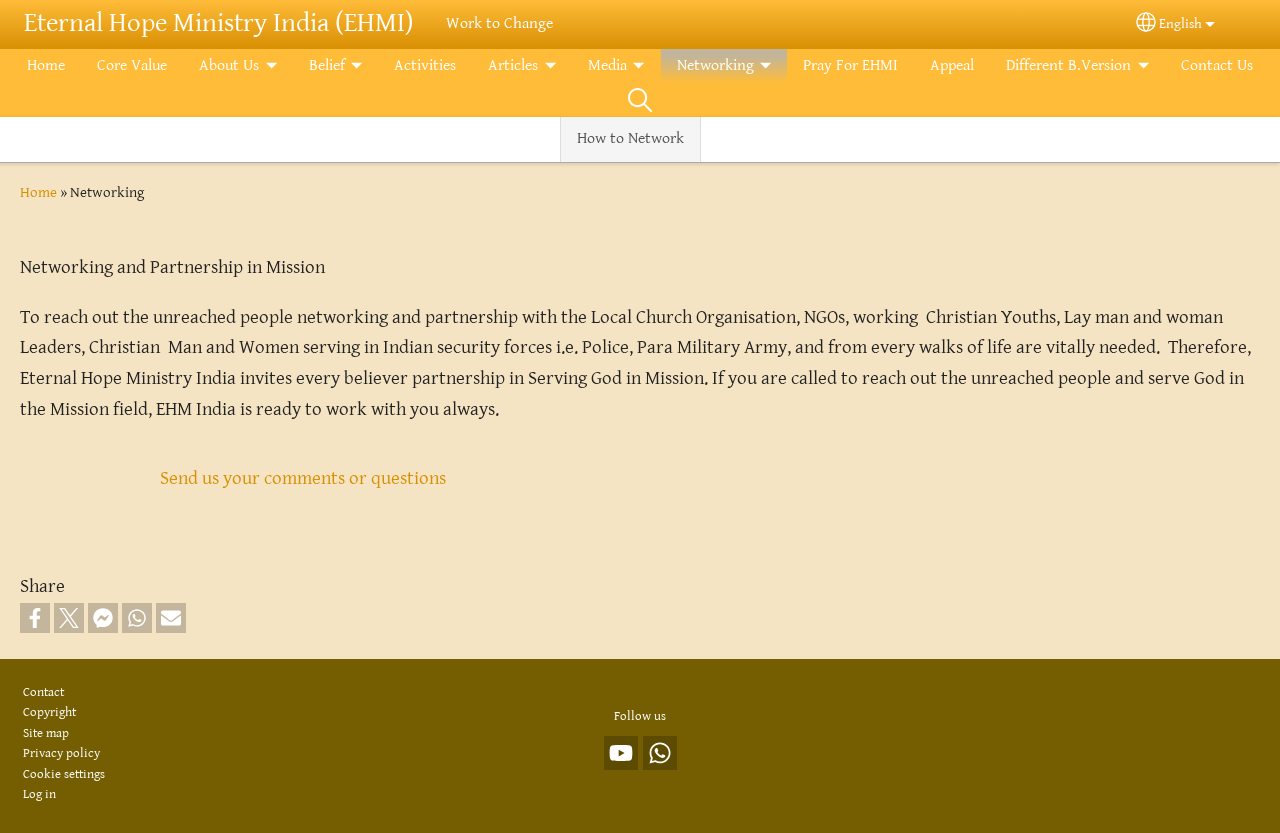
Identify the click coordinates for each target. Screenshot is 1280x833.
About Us (229, 65)
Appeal (952, 65)
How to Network (630, 138)
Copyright (49, 712)
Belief (327, 65)
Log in (39, 794)
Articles (513, 65)
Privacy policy (61, 753)
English (1180, 24)
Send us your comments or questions (303, 478)
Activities (425, 65)
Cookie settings (64, 774)
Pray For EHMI (850, 65)
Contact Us (1217, 65)
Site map (46, 733)
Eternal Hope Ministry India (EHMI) (219, 23)
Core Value (132, 65)
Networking (715, 65)
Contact (43, 692)
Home (46, 65)
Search (640, 100)
